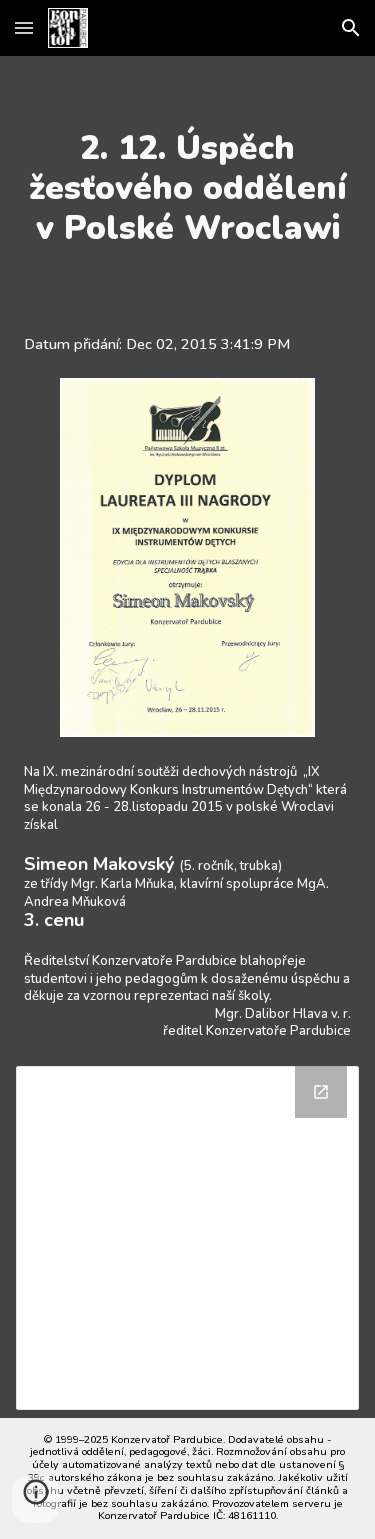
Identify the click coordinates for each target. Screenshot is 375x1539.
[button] (24, 27)
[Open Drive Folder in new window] (321, 1092)
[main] (188, 188)
